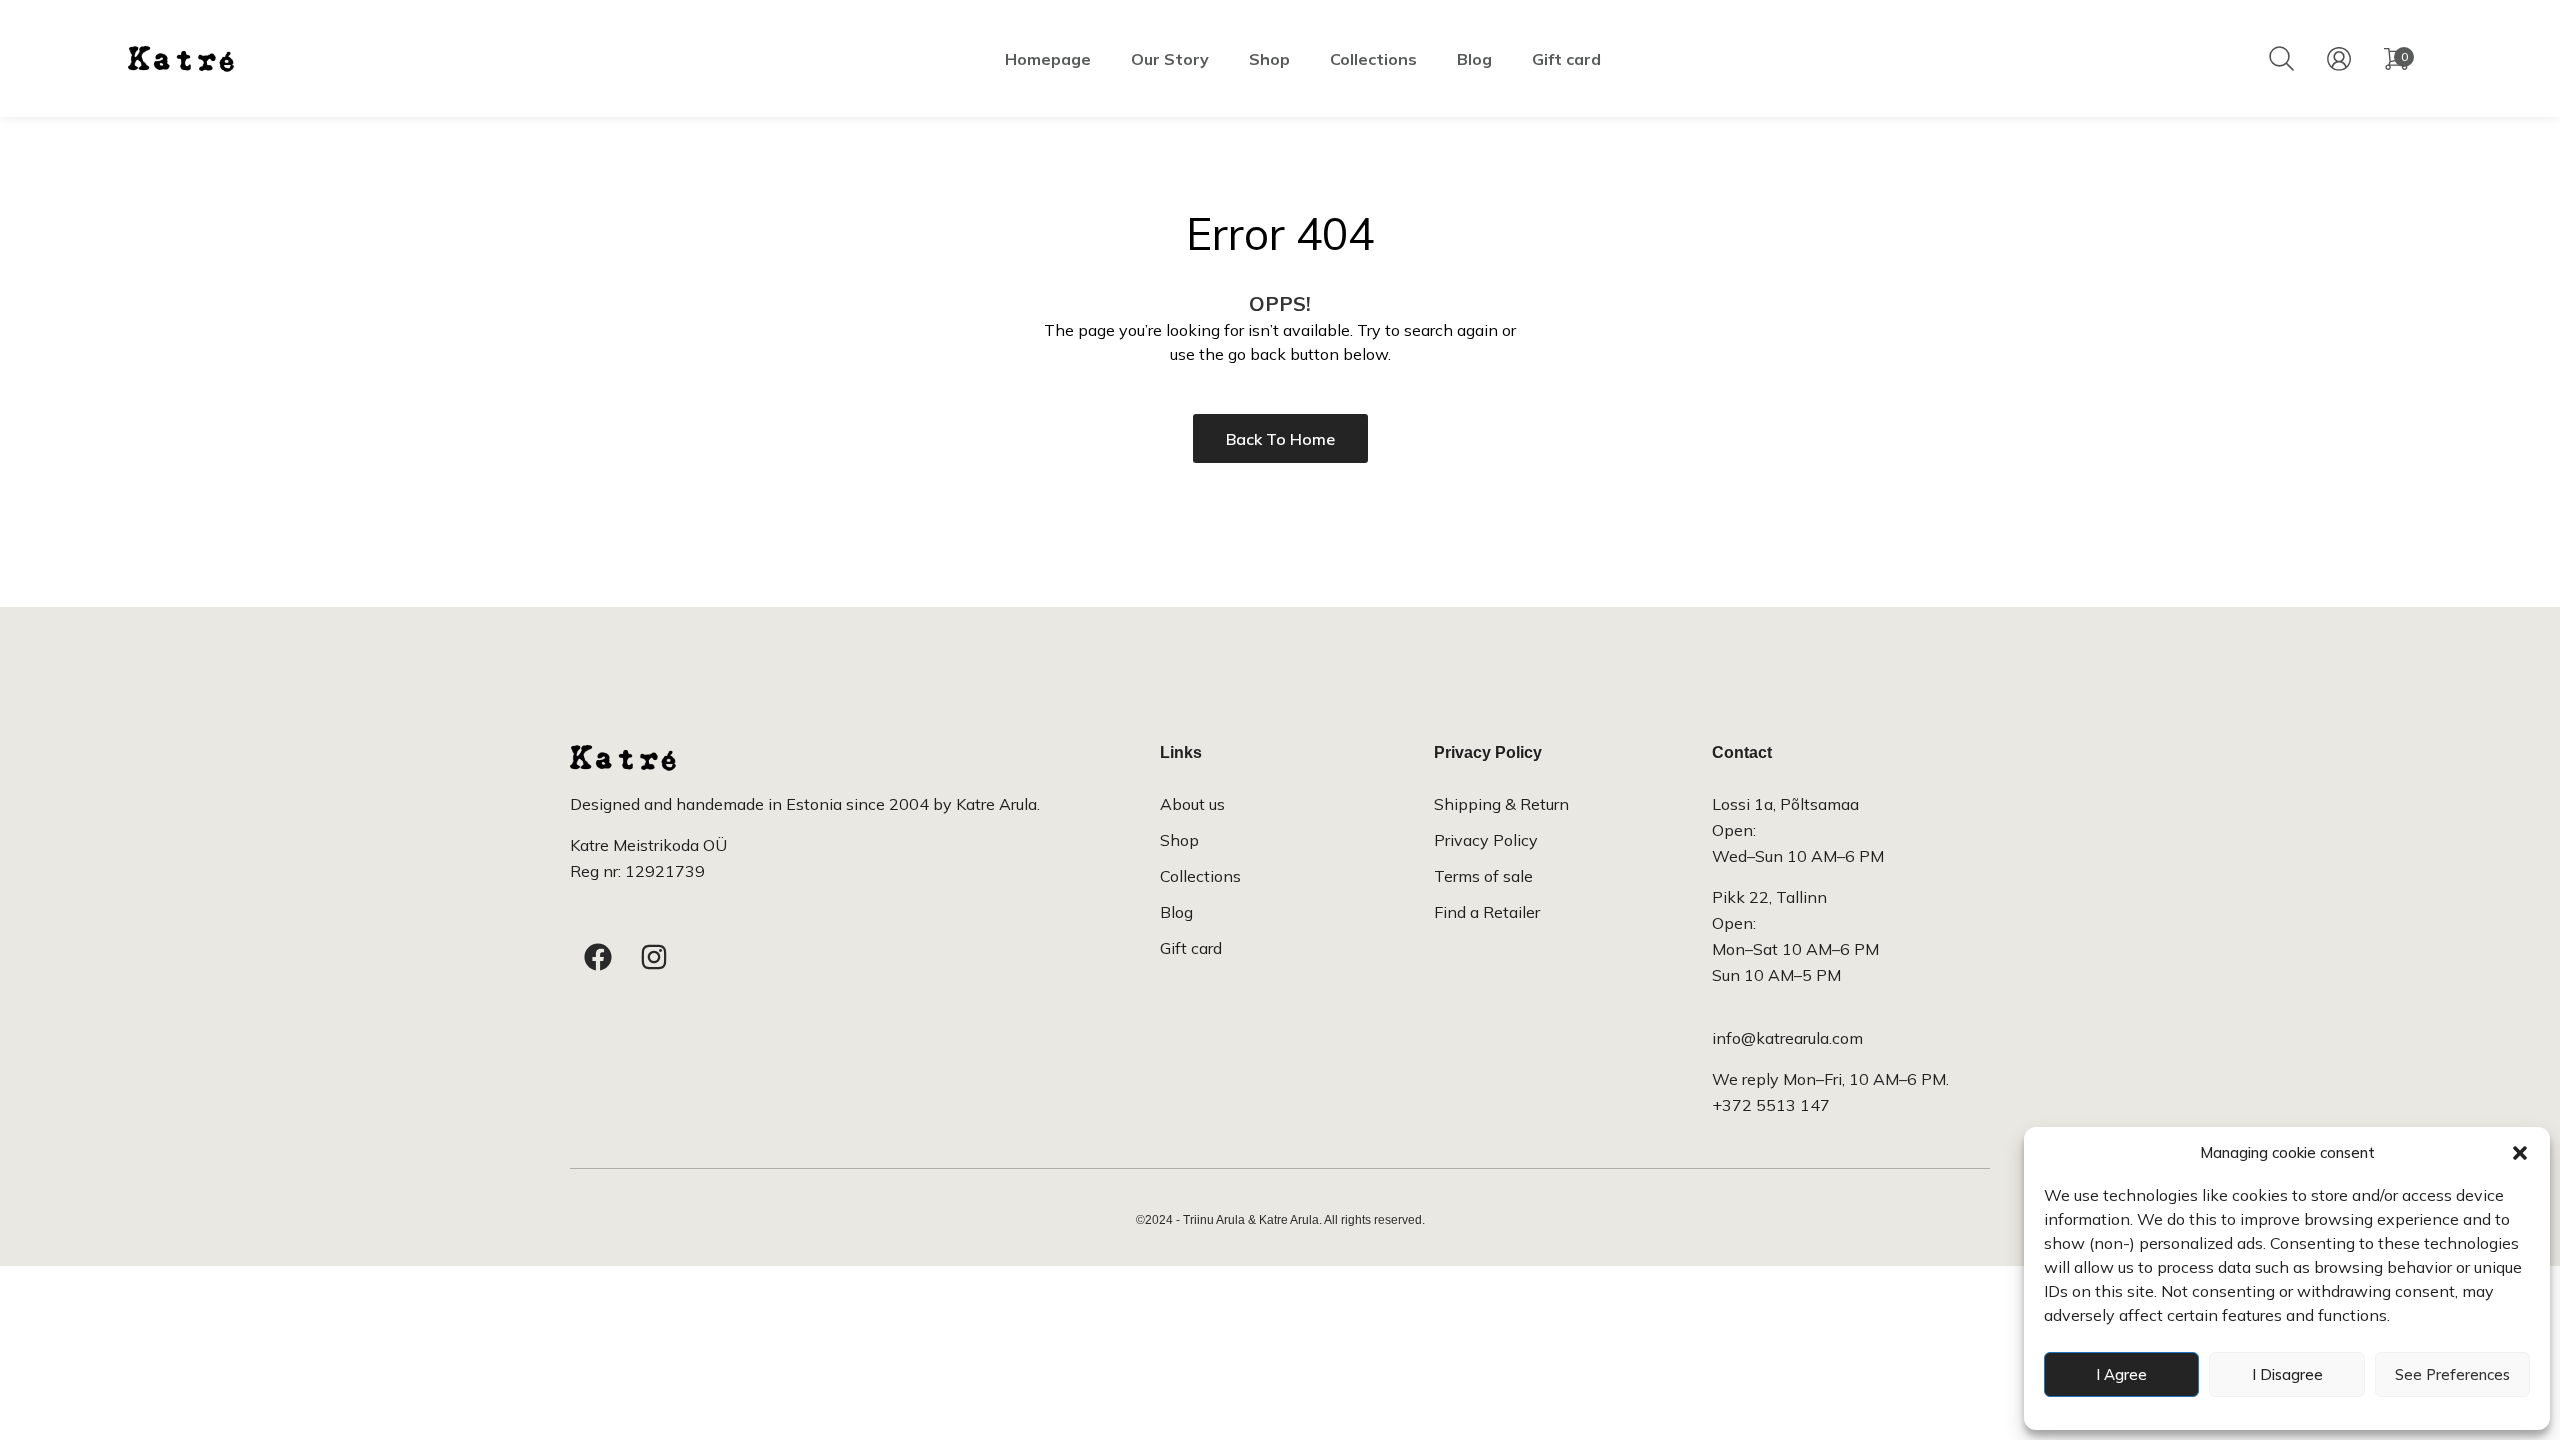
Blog (1474, 59)
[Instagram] (654, 957)
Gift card (1566, 59)
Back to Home (1280, 439)
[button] (2520, 1153)
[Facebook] (598, 957)
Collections (1373, 59)
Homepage (1048, 59)
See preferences (2452, 1374)
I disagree (2287, 1374)
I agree (2121, 1374)
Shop (1269, 59)
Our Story (1170, 59)
